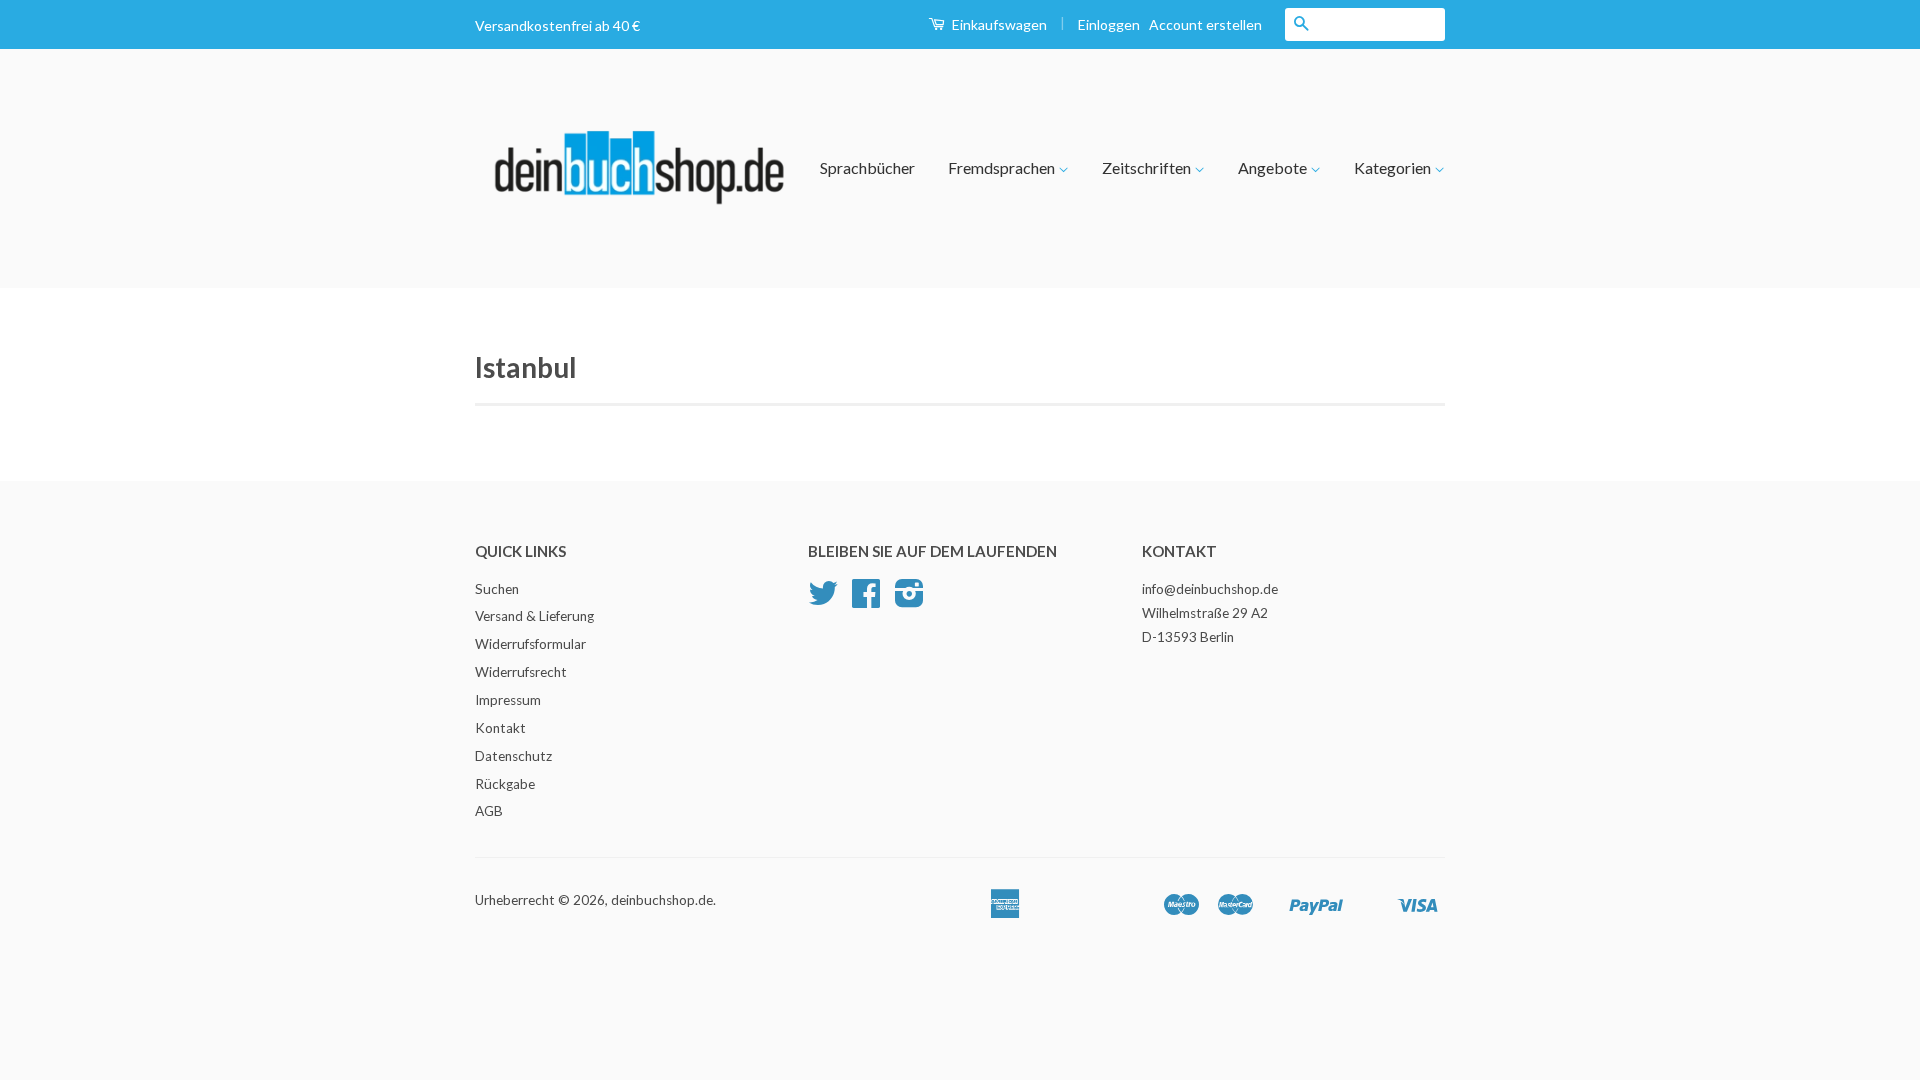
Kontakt (500, 728)
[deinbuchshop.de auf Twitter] (823, 600)
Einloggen (1109, 24)
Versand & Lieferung (534, 616)
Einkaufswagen (998, 24)
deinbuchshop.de (662, 900)
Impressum (508, 700)
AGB (489, 811)
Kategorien (1394, 167)
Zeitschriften (1148, 167)
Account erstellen (1205, 24)
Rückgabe (505, 784)
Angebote (1274, 167)
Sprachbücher (867, 167)
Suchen (497, 589)
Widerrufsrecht (521, 672)
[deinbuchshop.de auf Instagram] (909, 600)
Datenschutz (513, 756)
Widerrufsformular (530, 644)
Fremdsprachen (1003, 167)
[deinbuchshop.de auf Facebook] (866, 600)
